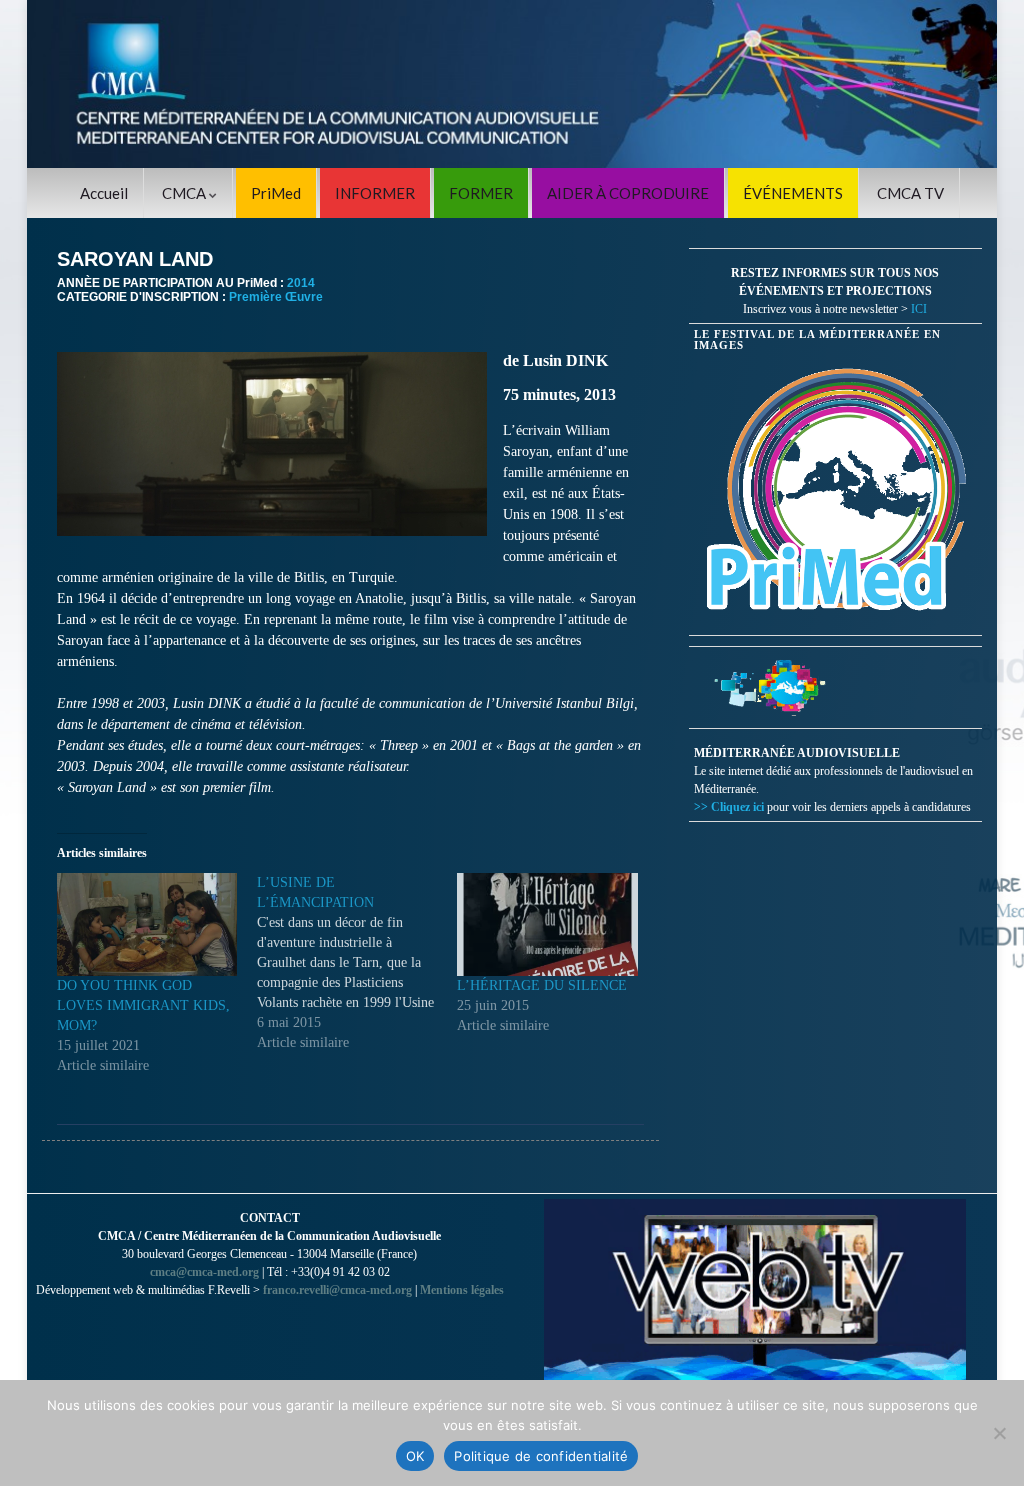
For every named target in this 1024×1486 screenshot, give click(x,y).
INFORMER (375, 193)
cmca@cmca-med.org (204, 1272)
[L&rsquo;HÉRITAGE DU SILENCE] (547, 924)
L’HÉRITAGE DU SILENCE (542, 985)
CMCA (185, 193)
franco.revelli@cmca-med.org (337, 1290)
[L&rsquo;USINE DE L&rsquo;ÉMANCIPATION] (357, 963)
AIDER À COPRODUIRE (628, 193)
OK (415, 1456)
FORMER (481, 193)
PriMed (276, 193)
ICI (919, 309)
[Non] (999, 1433)
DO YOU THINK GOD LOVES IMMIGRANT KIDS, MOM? (143, 1005)
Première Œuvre (276, 297)
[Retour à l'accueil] (512, 84)
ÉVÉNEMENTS (793, 193)
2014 (301, 283)
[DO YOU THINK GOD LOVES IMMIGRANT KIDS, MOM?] (147, 924)
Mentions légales (462, 1290)
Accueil (104, 193)
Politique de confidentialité (541, 1456)
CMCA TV (910, 193)
